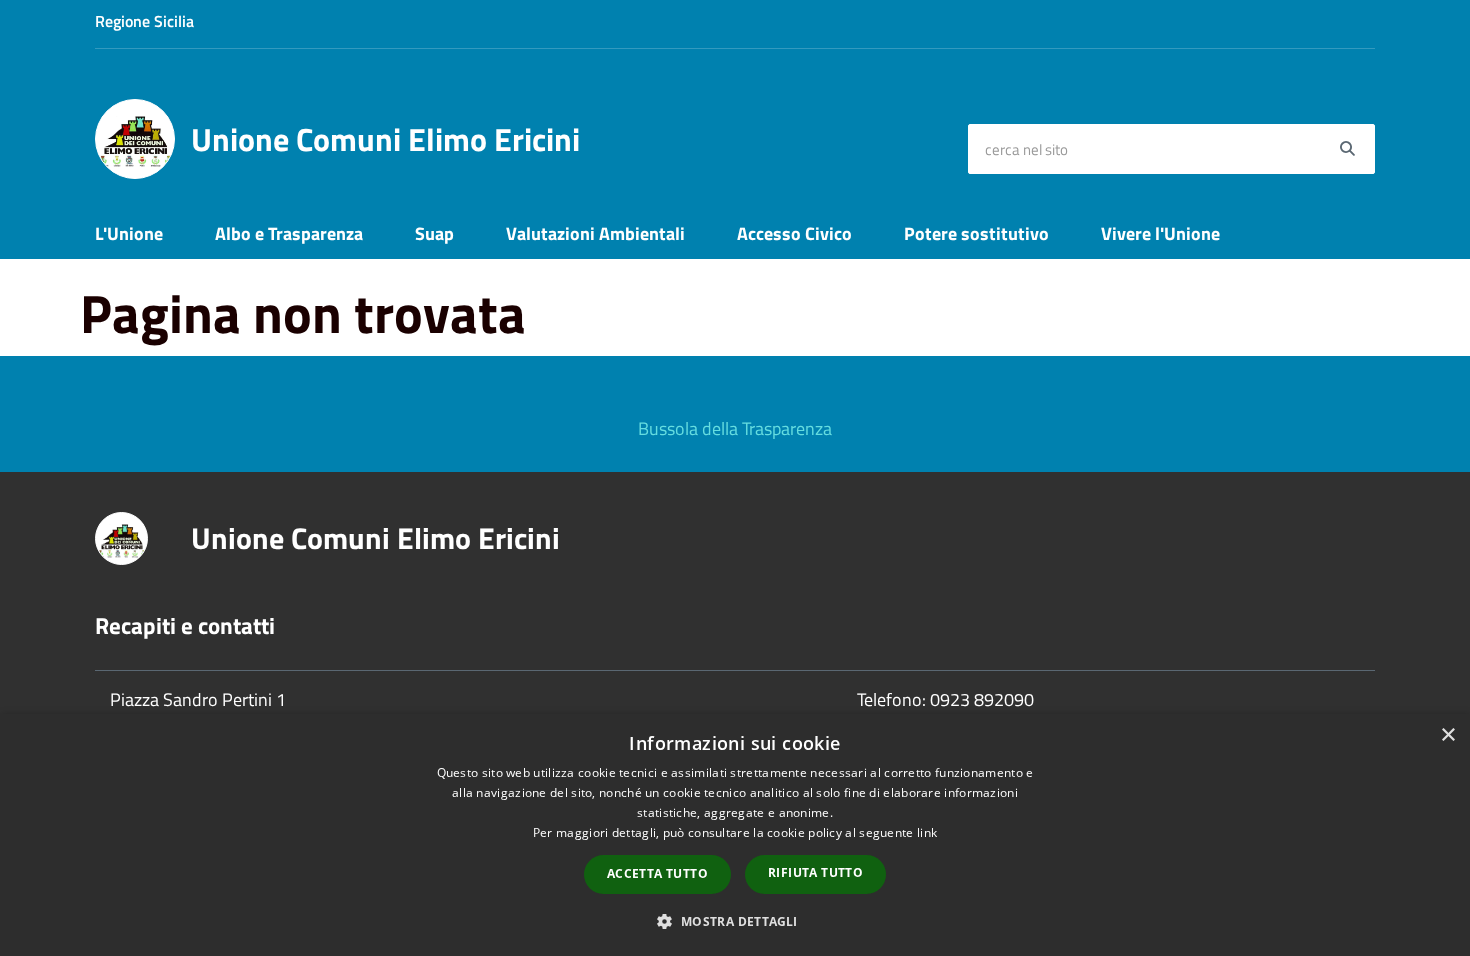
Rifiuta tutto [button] (815, 872)
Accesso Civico (794, 233)
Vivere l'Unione (1160, 233)
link (927, 832)
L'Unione (129, 233)
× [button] (1447, 735)
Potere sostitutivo (976, 233)
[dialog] (735, 835)
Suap (434, 233)
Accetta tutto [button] (657, 873)
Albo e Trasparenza (289, 233)
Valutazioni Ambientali (595, 233)
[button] (734, 920)
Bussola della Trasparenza (735, 428)
